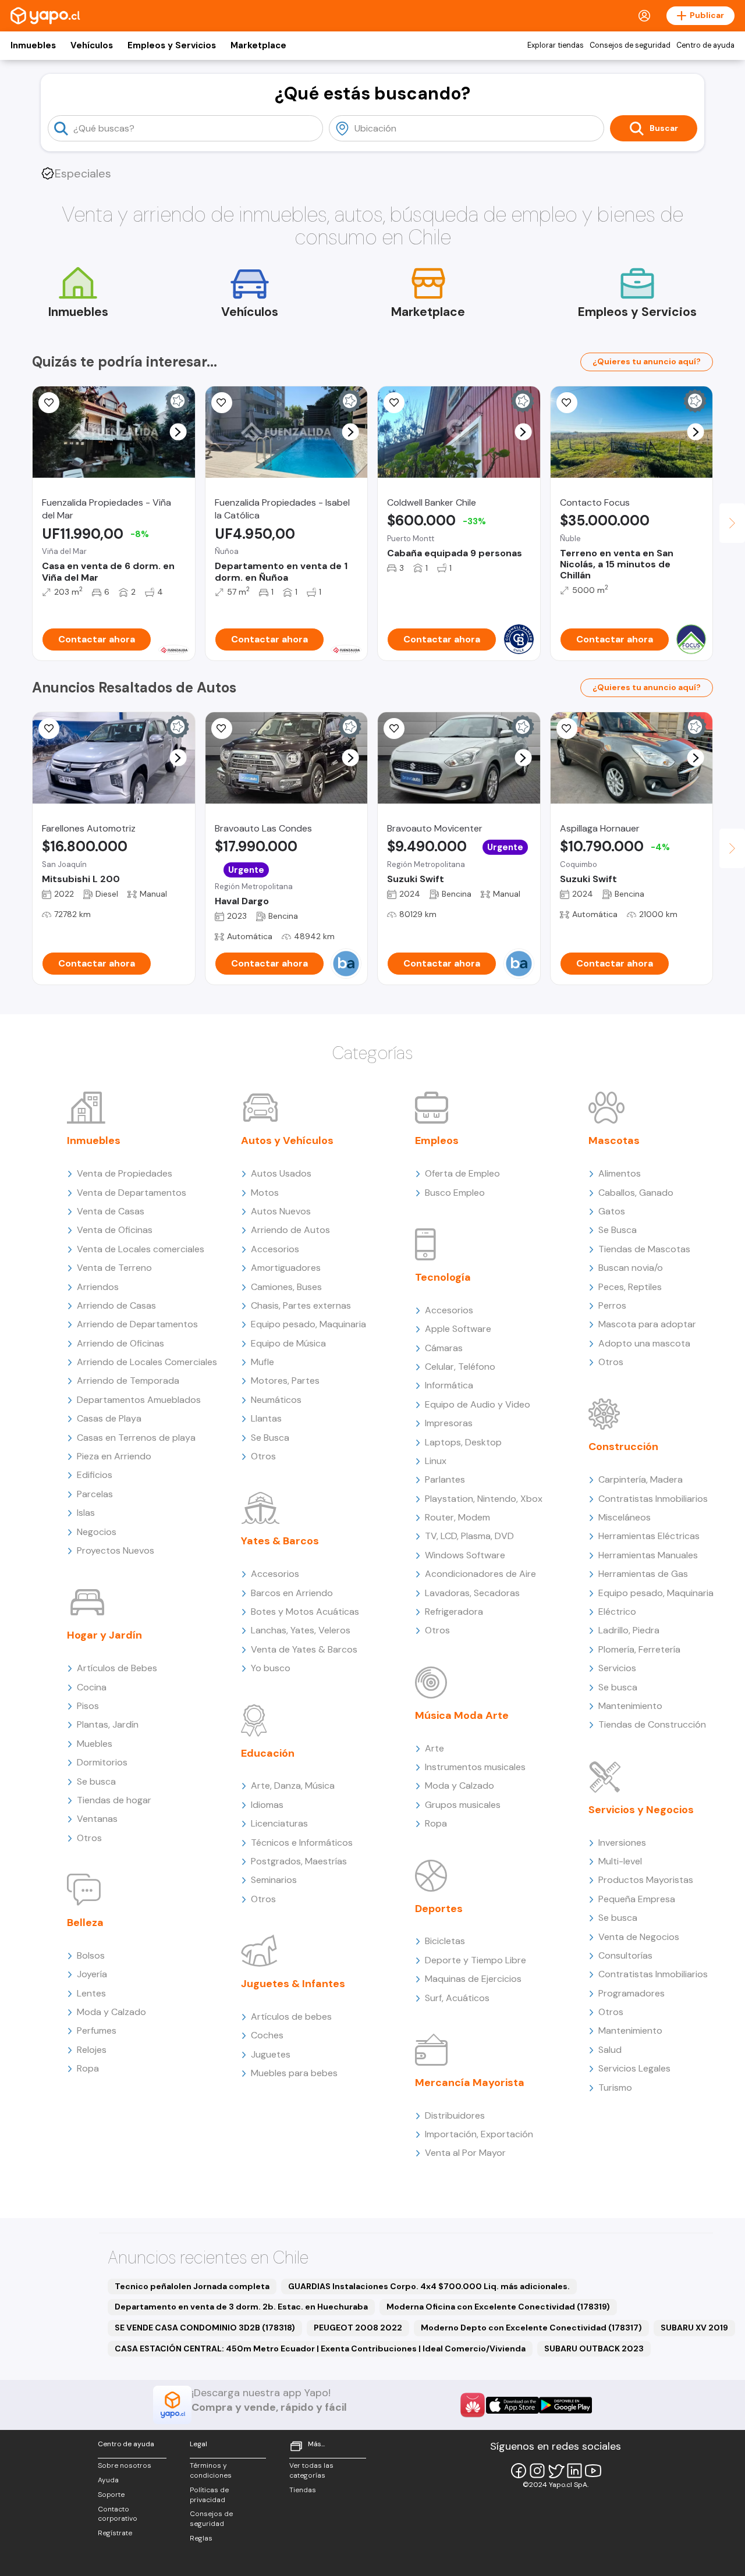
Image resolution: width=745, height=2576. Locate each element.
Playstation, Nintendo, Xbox (484, 1499)
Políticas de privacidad (209, 2495)
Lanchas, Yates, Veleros (301, 1630)
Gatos (612, 1211)
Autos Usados (281, 1173)
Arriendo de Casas (116, 1305)
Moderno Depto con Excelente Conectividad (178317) (531, 2328)
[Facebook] (519, 2471)
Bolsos (91, 1955)
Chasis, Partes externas (301, 1305)
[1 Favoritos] (567, 403)
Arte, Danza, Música (293, 1786)
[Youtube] (593, 2471)
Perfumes (97, 2030)
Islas (86, 1513)
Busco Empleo (455, 1193)
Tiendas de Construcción (652, 1724)
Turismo (615, 2088)
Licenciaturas (279, 1823)
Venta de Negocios (639, 1937)
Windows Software (465, 1555)
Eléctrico (617, 1612)
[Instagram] (537, 2471)
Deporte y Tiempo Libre (476, 1960)
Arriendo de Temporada (128, 1381)
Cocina (92, 1687)
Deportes (439, 1909)
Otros (89, 1838)
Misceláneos (625, 1517)
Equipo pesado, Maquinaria (308, 1324)
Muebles (95, 1744)
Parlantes (445, 1479)
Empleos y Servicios (172, 45)
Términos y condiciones (211, 2470)
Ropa (88, 2068)
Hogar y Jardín (104, 1635)
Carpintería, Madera (641, 1479)
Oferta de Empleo (462, 1173)
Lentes (91, 1993)
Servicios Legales (634, 2068)
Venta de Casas (111, 1211)
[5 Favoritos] (394, 729)
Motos (265, 1193)
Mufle (262, 1362)
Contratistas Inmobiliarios (653, 1499)
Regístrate (115, 2533)
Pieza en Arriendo (114, 1456)
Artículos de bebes (291, 2017)
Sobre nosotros (125, 2465)
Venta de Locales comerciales (141, 1249)
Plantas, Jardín (108, 1724)
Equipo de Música (288, 1343)
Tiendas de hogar (114, 1800)
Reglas (201, 2538)
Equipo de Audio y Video (478, 1404)
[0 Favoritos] (49, 403)
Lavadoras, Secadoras (472, 1593)
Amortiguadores (286, 1268)
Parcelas (95, 1494)
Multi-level (620, 1861)
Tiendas (303, 2490)
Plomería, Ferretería (639, 1649)
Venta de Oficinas (115, 1230)
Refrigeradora (454, 1612)
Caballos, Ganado (636, 1193)
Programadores (632, 1993)
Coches (267, 2035)
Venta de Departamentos (132, 1193)
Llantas (266, 1418)
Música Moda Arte (462, 1715)
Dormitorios (102, 1762)
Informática (449, 1385)
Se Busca (270, 1438)
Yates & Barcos (280, 1541)
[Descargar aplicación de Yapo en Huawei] (473, 2405)
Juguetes (271, 2054)
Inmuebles (33, 45)
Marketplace (258, 45)
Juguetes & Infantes (293, 1984)
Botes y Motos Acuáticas (305, 1612)
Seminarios (274, 1880)
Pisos (88, 1706)
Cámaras (444, 1348)
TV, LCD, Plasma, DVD (469, 1536)
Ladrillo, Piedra (629, 1630)
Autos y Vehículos (287, 1140)
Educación (268, 1753)
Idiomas (267, 1805)
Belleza (85, 1923)
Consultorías (625, 1955)
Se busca (96, 1781)
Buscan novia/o (631, 1268)
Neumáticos (276, 1400)
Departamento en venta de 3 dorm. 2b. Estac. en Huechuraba (241, 2307)
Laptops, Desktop (463, 1442)
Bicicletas (445, 1941)
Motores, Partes (285, 1381)
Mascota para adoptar (647, 1324)
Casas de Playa (109, 1418)
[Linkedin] (574, 2471)
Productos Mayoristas (646, 1880)
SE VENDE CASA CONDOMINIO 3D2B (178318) (205, 2328)
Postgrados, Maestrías (299, 1861)
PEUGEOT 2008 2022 (358, 2328)
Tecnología (443, 1277)
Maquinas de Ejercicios (473, 1979)
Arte (434, 1748)
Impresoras (449, 1423)
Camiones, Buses (286, 1287)
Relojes (92, 2050)
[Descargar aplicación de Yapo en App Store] (512, 2405)
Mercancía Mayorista (470, 2083)
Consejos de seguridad (630, 45)
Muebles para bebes (294, 2073)
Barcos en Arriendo (292, 1593)
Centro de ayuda (705, 45)
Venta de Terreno (114, 1268)
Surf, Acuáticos (457, 1998)
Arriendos (98, 1287)
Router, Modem (457, 1517)
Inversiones (622, 1843)
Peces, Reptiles (630, 1287)
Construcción (623, 1447)
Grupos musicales (463, 1805)
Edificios (95, 1475)
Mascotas (614, 1140)
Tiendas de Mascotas (644, 1249)
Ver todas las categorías (311, 2470)
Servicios (617, 1668)
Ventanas (97, 1819)
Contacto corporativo (118, 2514)
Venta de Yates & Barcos (304, 1649)
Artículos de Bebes (117, 1668)
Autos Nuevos (281, 1211)
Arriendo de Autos (290, 1230)
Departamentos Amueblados (139, 1400)
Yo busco (271, 1668)
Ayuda (108, 2480)
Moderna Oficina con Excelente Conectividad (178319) (498, 2307)
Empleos (437, 1140)
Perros (612, 1305)
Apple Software (458, 1329)
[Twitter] (556, 2471)
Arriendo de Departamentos (137, 1324)
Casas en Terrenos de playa (136, 1438)
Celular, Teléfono (460, 1367)
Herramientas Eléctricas (649, 1536)
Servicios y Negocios (641, 1810)
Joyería (92, 1974)
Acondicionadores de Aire (480, 1574)
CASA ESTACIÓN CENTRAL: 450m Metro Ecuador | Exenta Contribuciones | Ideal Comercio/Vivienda (320, 2348)
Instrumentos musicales (475, 1767)
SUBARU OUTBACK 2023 (594, 2348)
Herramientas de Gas (643, 1574)
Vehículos (92, 45)
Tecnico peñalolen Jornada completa (192, 2286)
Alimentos (620, 1173)
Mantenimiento (630, 1706)
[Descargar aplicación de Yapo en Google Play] (565, 2405)
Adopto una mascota (644, 1343)
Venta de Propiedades (125, 1173)
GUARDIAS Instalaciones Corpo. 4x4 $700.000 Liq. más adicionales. (429, 2286)
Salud (610, 2050)
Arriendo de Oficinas (120, 1343)
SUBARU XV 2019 (694, 2328)
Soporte (111, 2495)
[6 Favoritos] (567, 729)
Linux (436, 1461)
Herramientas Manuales (648, 1555)
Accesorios (275, 1249)
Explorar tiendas (556, 45)
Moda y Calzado (111, 2012)
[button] (178, 432)
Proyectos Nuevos (116, 1550)
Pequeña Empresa (637, 1899)
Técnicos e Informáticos (302, 1843)
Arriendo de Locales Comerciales (147, 1362)
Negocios (97, 1532)
